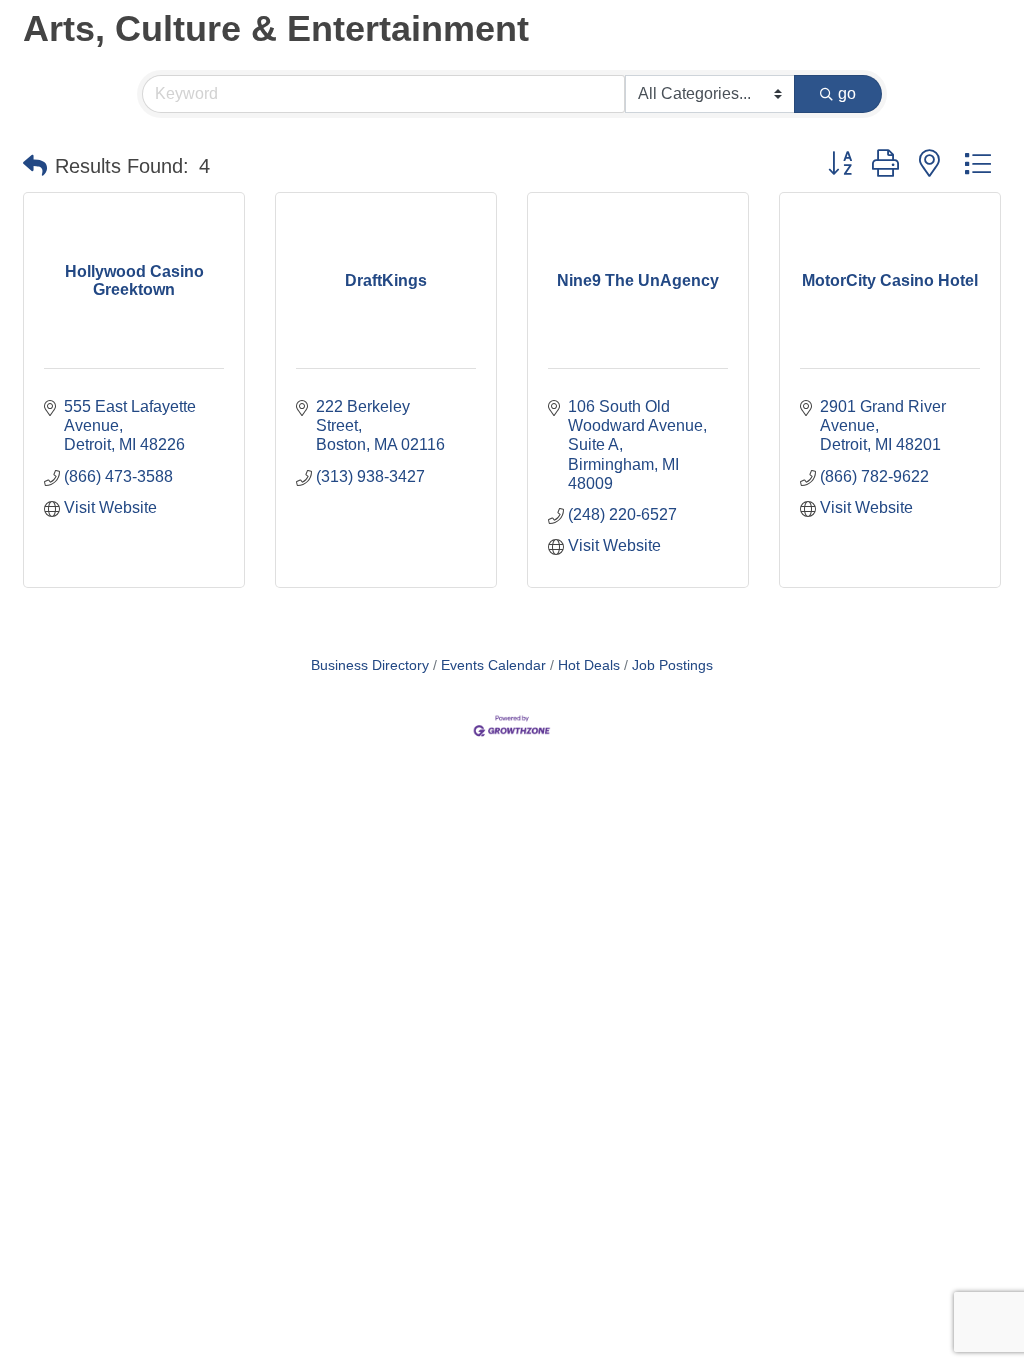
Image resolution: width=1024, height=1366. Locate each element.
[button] (35, 166)
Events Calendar (493, 665)
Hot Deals (589, 665)
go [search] (847, 93)
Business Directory (370, 665)
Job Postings (672, 665)
